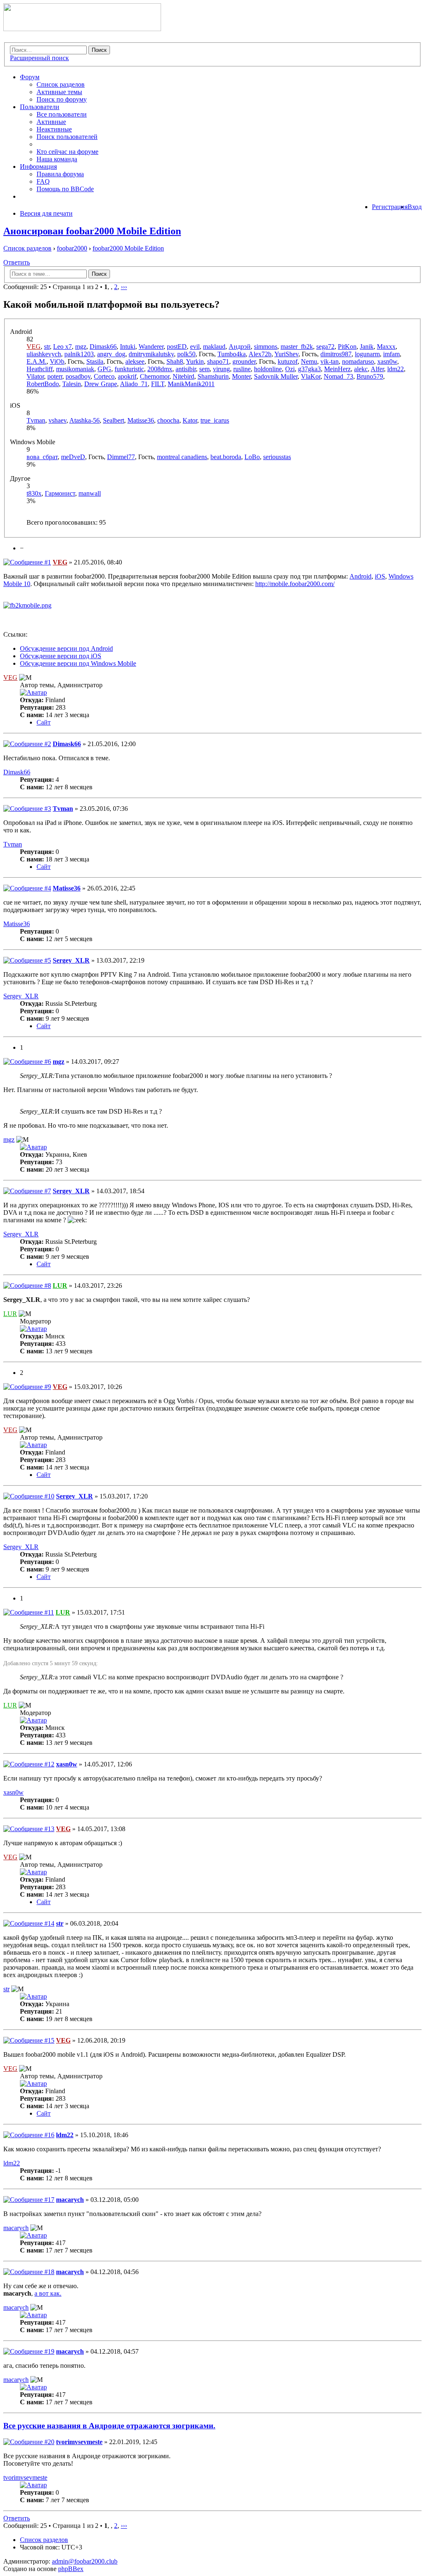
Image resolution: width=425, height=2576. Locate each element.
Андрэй (240, 347)
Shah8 (175, 361)
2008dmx (160, 369)
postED (177, 347)
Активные (51, 122)
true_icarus (215, 420)
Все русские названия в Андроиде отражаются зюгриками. (109, 2426)
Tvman (36, 420)
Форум (30, 77)
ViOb (57, 361)
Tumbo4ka (232, 354)
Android (360, 576)
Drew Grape (101, 384)
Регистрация (390, 207)
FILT (158, 384)
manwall (90, 493)
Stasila (95, 361)
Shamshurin (213, 376)
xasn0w (387, 361)
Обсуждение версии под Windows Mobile (78, 663)
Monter (241, 376)
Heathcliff (40, 369)
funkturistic (129, 369)
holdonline (268, 369)
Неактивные (54, 129)
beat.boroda (226, 457)
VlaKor (311, 376)
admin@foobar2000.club (85, 2561)
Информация (38, 167)
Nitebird (183, 376)
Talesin (72, 384)
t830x (34, 493)
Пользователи (40, 107)
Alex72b (260, 354)
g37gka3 (309, 369)
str (47, 347)
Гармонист (60, 493)
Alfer (377, 369)
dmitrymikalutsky (151, 354)
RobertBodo (43, 384)
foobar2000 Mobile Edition (128, 248)
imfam (391, 354)
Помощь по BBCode (65, 189)
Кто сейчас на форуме (67, 152)
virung (221, 369)
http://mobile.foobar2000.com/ (295, 584)
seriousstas (277, 457)
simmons (266, 347)
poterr (55, 376)
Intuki (128, 347)
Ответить (17, 262)
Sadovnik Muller (276, 376)
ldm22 (396, 369)
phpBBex (71, 2569)
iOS (380, 576)
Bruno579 (370, 376)
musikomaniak (75, 369)
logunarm (367, 354)
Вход (415, 207)
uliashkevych (44, 354)
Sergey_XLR (71, 960)
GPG (104, 369)
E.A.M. (37, 361)
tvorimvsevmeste (79, 2442)
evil (195, 347)
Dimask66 (103, 347)
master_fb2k (297, 347)
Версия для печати (46, 213)
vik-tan (330, 361)
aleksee (135, 361)
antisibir (186, 369)
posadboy (78, 376)
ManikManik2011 (191, 384)
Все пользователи (62, 114)
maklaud (214, 347)
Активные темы (59, 92)
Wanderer (151, 347)
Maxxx (386, 347)
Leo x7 (62, 347)
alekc (361, 369)
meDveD (73, 457)
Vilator (35, 376)
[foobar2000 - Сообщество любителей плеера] (82, 29)
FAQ (43, 181)
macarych (70, 2200)
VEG (34, 347)
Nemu (309, 361)
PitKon (347, 347)
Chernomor (155, 376)
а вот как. (48, 2293)
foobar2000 (72, 248)
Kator (190, 420)
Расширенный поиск (39, 58)
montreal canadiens (182, 457)
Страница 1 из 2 (76, 287)
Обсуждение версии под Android (66, 648)
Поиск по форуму (62, 99)
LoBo (252, 457)
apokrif (127, 376)
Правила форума (60, 174)
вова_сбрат (42, 457)
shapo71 (218, 361)
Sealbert (114, 420)
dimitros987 (336, 354)
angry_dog (111, 354)
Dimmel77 (121, 457)
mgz (81, 347)
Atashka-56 (84, 420)
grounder (244, 361)
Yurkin (195, 361)
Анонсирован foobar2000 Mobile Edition (92, 231)
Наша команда (57, 159)
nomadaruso (358, 361)
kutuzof (288, 361)
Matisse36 (141, 420)
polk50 (186, 354)
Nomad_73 (338, 376)
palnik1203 (79, 354)
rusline (242, 369)
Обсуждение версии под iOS (61, 656)
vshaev (57, 420)
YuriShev (286, 354)
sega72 (325, 347)
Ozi (290, 369)
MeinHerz (337, 369)
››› (124, 287)
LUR (60, 1286)
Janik (367, 347)
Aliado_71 (134, 384)
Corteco (104, 376)
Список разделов (61, 84)
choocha (168, 420)
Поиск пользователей (67, 137)
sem (204, 369)
